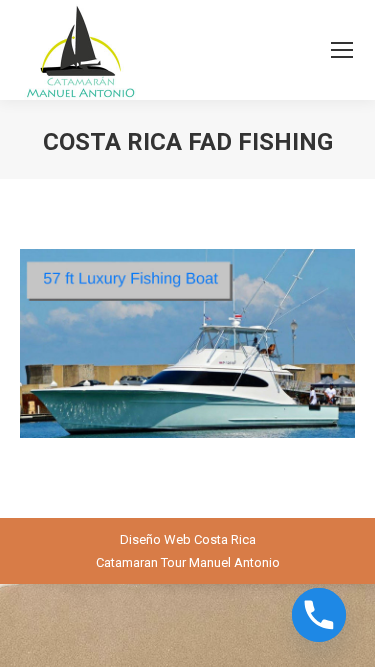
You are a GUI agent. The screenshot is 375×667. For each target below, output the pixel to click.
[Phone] (319, 615)
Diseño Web (155, 539)
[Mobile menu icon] (342, 50)
